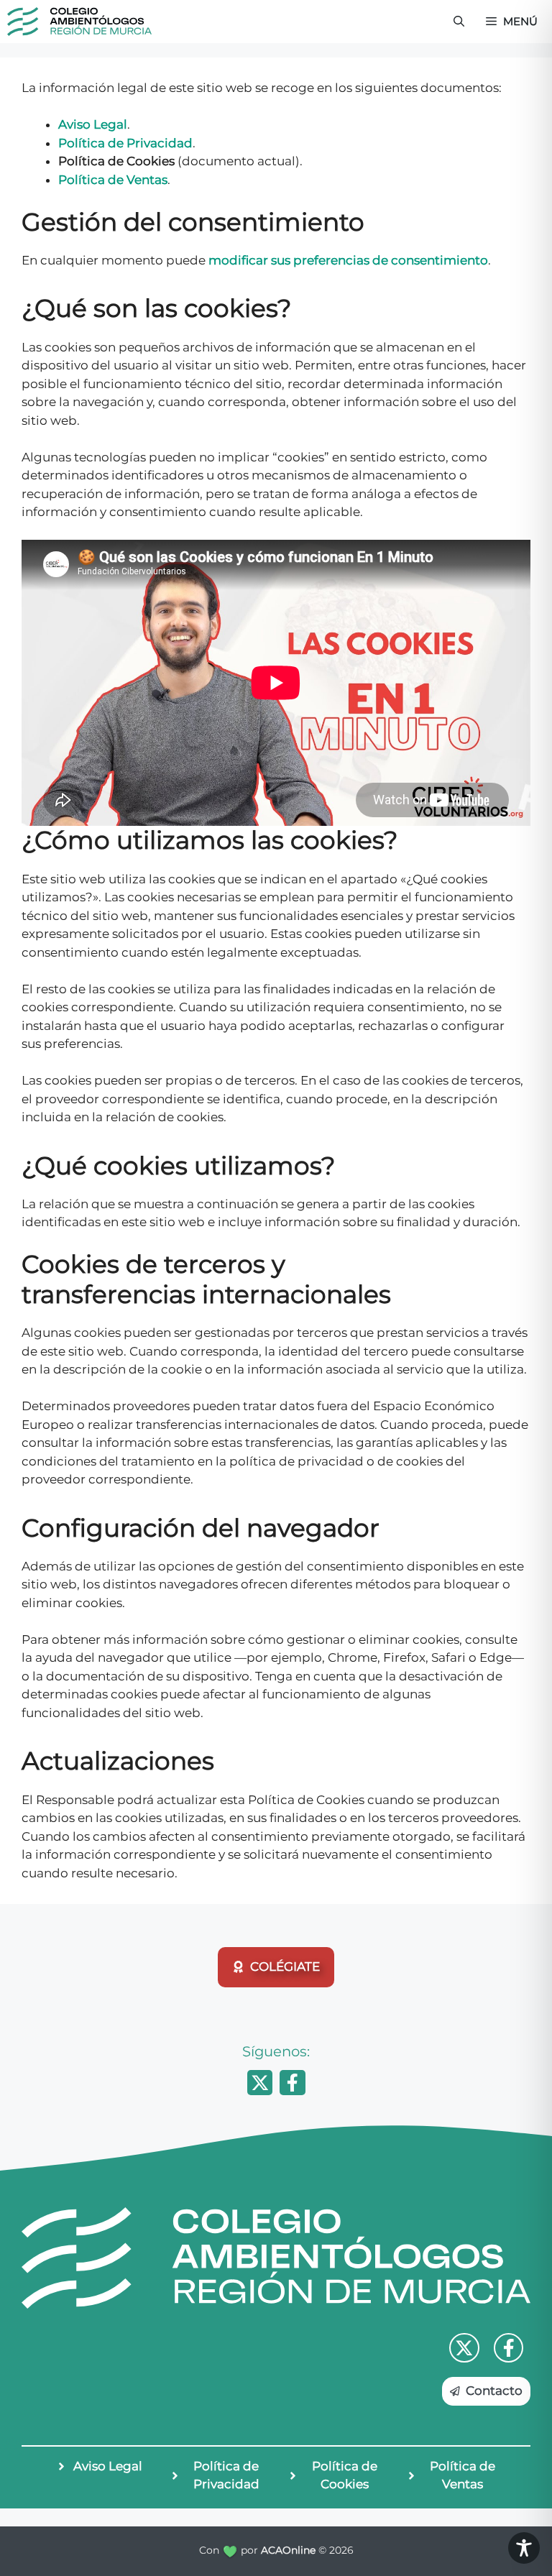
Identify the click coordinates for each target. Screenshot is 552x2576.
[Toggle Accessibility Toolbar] (524, 2548)
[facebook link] (509, 2348)
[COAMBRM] (79, 22)
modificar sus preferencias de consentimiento (348, 260)
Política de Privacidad (125, 143)
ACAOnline (288, 2550)
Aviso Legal (93, 124)
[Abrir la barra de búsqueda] (459, 22)
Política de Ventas (113, 180)
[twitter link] (464, 2348)
